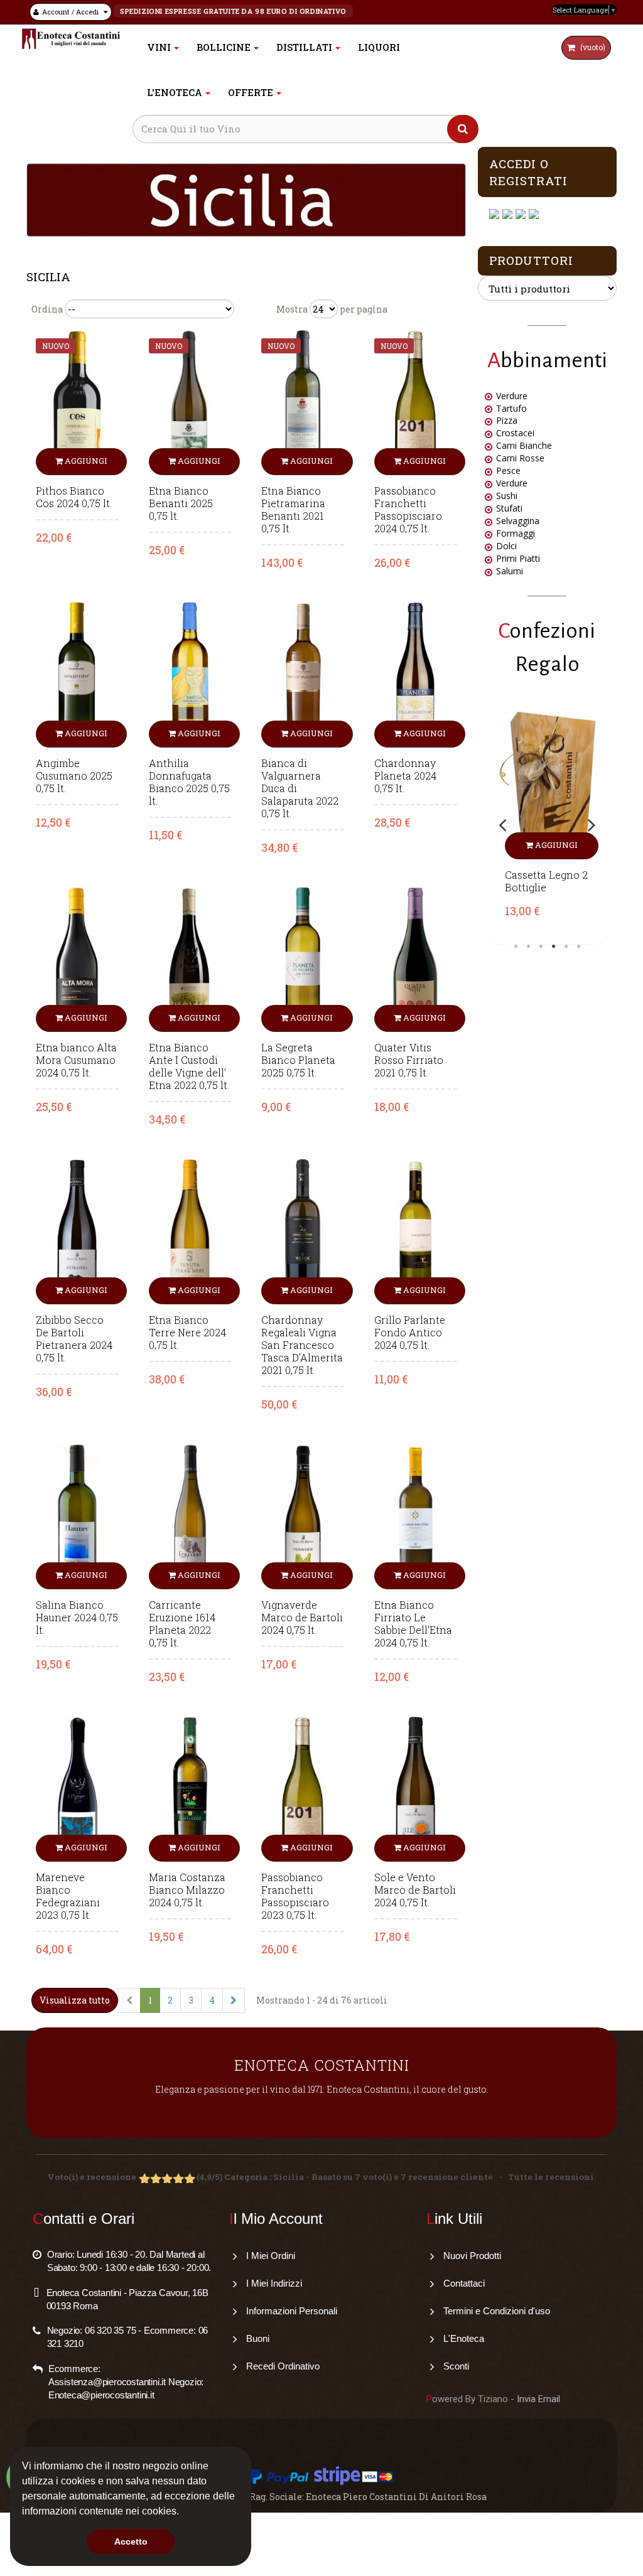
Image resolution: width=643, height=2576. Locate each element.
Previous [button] (503, 825)
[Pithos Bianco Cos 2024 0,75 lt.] (77, 401)
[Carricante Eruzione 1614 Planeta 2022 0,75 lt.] (190, 1516)
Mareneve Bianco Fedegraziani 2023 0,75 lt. (68, 1896)
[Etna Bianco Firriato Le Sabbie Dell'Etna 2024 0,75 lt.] (416, 1516)
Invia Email (538, 2399)
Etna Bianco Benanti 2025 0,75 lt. (181, 503)
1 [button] (516, 947)
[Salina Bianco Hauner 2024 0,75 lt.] (77, 1516)
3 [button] (541, 947)
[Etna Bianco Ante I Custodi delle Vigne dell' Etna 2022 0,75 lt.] (190, 959)
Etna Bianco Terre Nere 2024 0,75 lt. (187, 1333)
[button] (183, 2513)
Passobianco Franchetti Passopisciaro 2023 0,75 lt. (295, 1896)
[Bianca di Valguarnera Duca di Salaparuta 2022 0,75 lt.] (303, 674)
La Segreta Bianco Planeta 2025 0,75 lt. (298, 1060)
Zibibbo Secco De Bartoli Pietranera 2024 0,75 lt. (74, 1339)
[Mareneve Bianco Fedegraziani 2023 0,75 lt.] (77, 1788)
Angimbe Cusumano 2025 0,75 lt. (74, 776)
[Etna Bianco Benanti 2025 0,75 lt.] (190, 401)
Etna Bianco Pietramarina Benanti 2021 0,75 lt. (293, 510)
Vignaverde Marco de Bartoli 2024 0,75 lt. (302, 1618)
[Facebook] (496, 214)
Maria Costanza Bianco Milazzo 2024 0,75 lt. (187, 1890)
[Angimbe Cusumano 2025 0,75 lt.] (77, 674)
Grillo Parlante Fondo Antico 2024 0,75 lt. (410, 1333)
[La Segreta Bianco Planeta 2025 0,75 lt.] (303, 959)
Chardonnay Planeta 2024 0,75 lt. (405, 776)
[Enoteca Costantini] (71, 39)
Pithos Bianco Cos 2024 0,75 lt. (74, 497)
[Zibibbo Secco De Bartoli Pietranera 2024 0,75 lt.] (77, 1231)
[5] (189, 2180)
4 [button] (553, 947)
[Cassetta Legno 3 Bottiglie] (548, 785)
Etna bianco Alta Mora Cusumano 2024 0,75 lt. (76, 1060)
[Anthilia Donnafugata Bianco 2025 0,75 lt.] (190, 674)
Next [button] (592, 825)
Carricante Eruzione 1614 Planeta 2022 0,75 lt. (182, 1624)
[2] (155, 2180)
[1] (144, 2180)
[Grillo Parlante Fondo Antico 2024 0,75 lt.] (416, 1231)
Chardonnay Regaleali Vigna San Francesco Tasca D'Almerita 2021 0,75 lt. (302, 1345)
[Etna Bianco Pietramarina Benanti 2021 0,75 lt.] (303, 401)
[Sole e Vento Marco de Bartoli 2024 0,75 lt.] (416, 1788)
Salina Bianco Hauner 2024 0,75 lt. (77, 1618)
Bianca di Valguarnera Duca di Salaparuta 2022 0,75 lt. (300, 788)
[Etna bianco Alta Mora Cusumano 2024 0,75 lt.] (77, 959)
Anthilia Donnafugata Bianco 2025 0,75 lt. (189, 782)
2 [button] (528, 947)
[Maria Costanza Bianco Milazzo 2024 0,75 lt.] (190, 1788)
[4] (178, 2180)
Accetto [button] (131, 2541)
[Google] (509, 214)
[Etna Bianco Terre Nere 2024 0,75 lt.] (190, 1231)
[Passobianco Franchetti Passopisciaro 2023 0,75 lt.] (303, 1788)
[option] (548, 825)
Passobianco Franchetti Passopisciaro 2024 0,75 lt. (408, 510)
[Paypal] (535, 214)
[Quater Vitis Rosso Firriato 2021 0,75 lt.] (416, 959)
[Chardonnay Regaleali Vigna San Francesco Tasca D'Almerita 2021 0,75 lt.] (303, 1231)
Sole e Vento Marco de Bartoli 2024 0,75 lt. (415, 1890)
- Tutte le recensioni (321, 2177)
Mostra (292, 309)
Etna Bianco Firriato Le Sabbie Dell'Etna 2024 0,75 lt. (413, 1624)
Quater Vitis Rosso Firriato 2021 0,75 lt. (409, 1060)
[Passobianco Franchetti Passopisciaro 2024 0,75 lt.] (416, 401)
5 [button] (566, 947)
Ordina (47, 309)
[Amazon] (522, 214)
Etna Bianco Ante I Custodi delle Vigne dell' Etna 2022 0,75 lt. (189, 1066)
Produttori (531, 260)
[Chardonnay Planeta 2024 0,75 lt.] (416, 674)
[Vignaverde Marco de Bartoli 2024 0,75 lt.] (303, 1516)
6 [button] (578, 947)
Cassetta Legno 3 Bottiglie (546, 881)
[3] (167, 2180)
